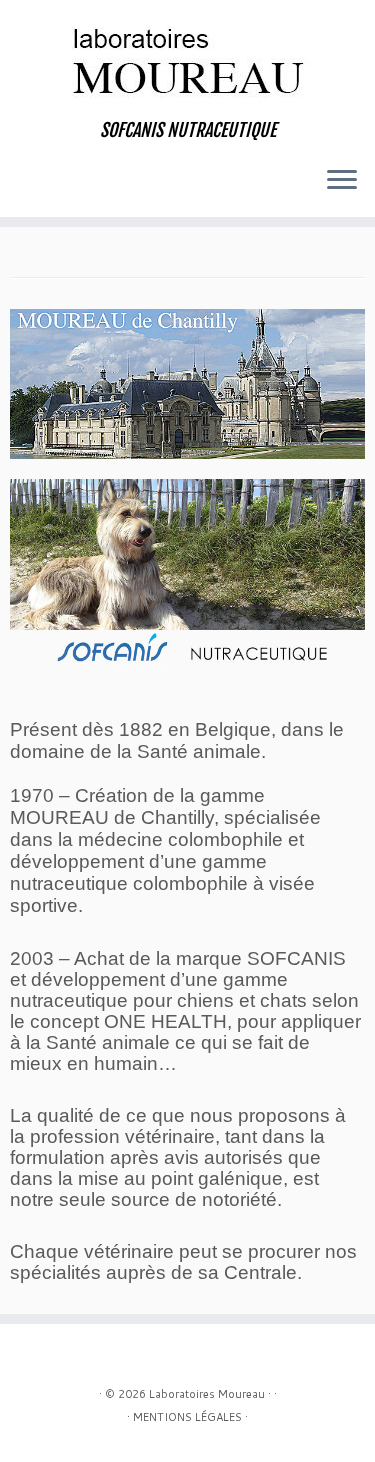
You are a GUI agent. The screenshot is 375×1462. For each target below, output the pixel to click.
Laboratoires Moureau (207, 1394)
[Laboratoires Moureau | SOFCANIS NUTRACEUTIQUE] (187, 60)
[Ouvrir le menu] (342, 181)
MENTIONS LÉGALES (187, 1417)
